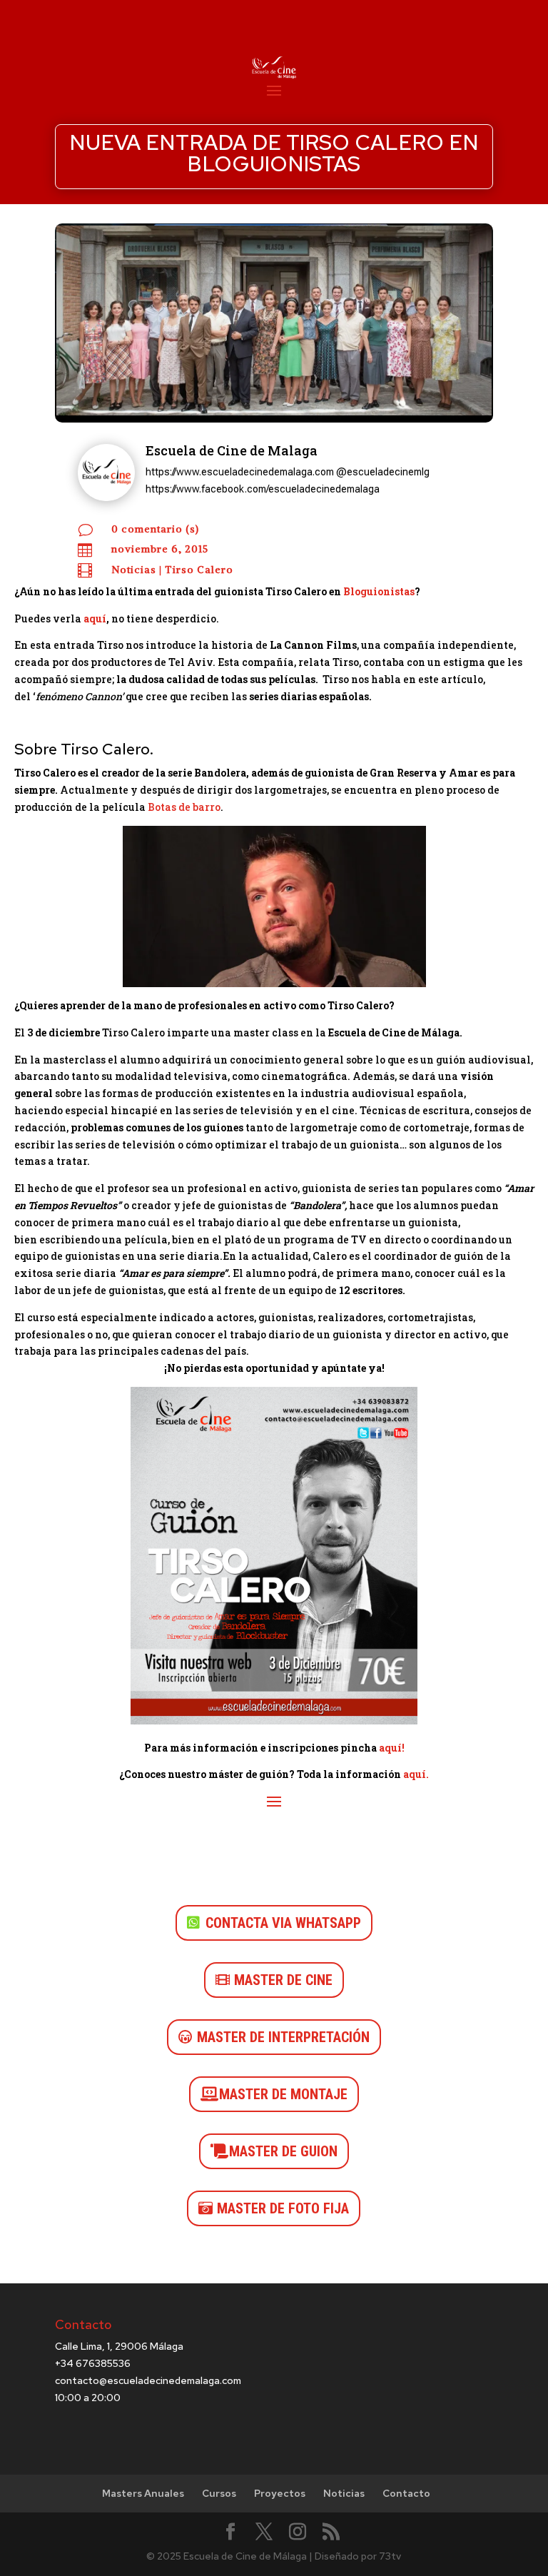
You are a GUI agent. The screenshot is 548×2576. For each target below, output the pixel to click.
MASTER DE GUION (283, 2151)
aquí (95, 618)
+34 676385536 (93, 2363)
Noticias (134, 570)
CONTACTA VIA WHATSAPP (283, 1923)
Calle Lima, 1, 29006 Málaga (119, 2346)
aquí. (416, 1774)
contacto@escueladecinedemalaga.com (148, 2380)
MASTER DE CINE (283, 1980)
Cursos (219, 2493)
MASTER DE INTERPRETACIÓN (283, 2037)
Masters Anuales (143, 2493)
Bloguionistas (379, 591)
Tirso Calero (199, 570)
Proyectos (280, 2493)
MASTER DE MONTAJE (283, 2094)
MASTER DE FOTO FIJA (283, 2208)
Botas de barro (184, 807)
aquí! (392, 1748)
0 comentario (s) (155, 529)
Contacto (406, 2493)
